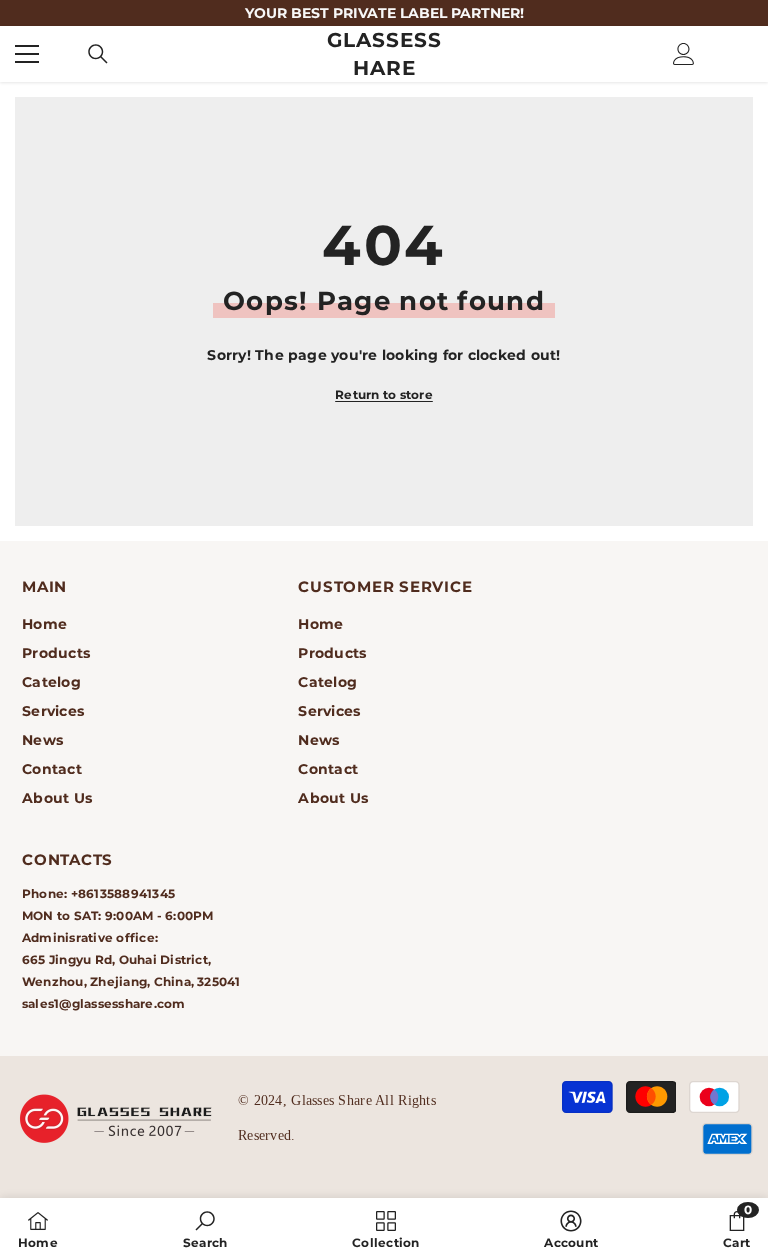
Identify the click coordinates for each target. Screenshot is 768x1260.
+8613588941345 (123, 893)
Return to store (384, 394)
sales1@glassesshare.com (104, 1003)
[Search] (98, 54)
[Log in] (684, 54)
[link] (205, 1229)
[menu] (27, 54)
